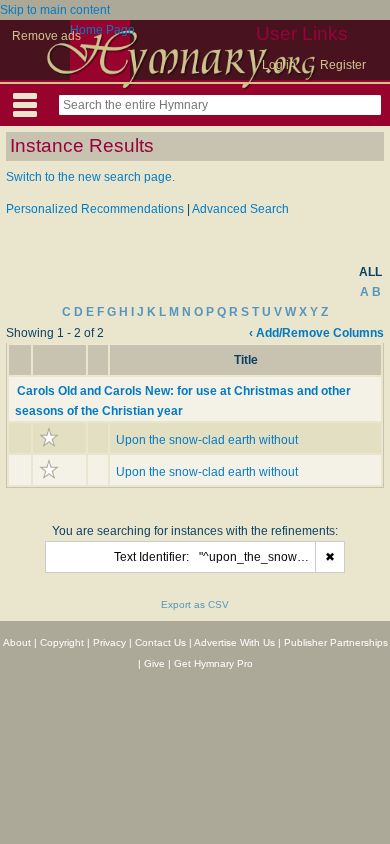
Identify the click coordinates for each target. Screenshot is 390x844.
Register (343, 65)
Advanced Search (240, 209)
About (17, 642)
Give (154, 663)
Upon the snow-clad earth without (207, 440)
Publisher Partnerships (336, 642)
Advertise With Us (234, 642)
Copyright (62, 642)
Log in (279, 65)
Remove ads (46, 36)
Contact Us (160, 642)
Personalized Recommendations (95, 209)
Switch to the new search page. (90, 177)
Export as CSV (195, 604)
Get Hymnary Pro (213, 663)
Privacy (109, 642)
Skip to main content (55, 10)
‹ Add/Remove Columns (316, 333)
